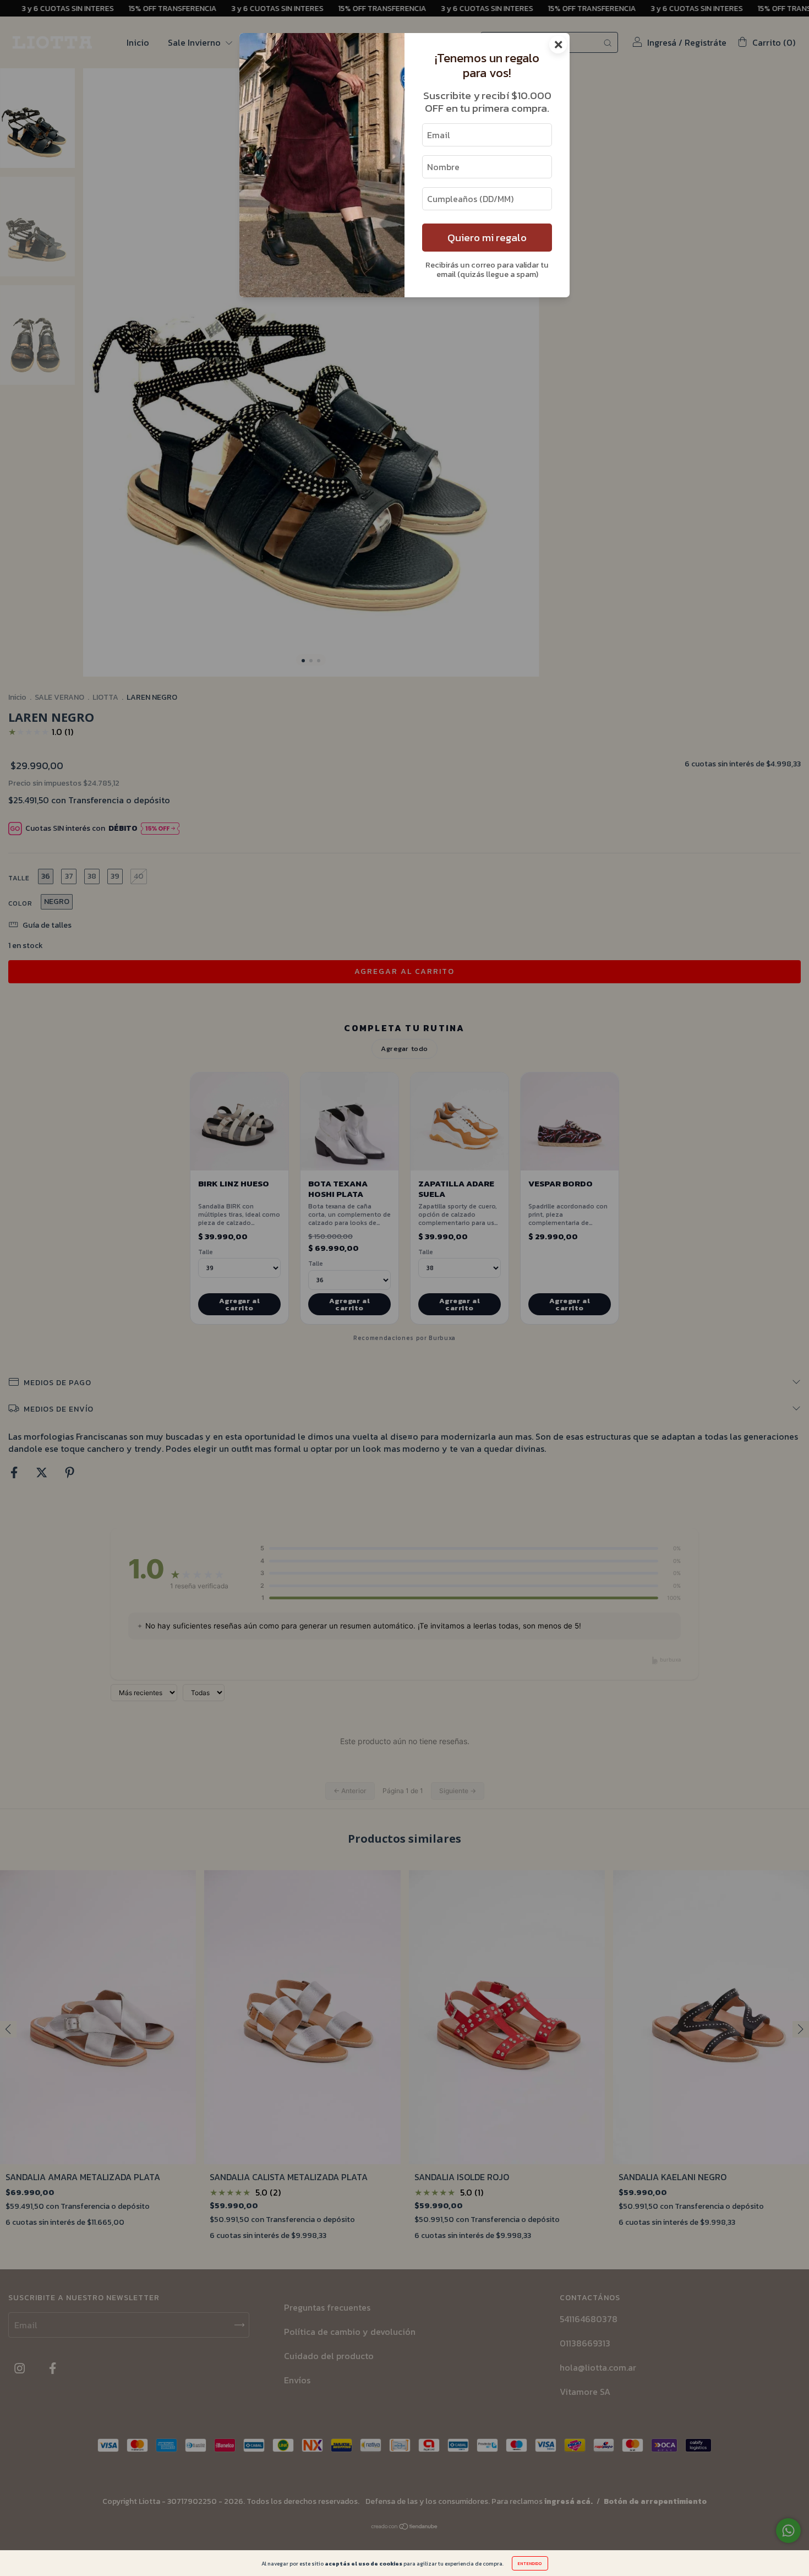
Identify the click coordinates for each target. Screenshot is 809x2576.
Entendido (530, 2563)
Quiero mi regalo (487, 238)
